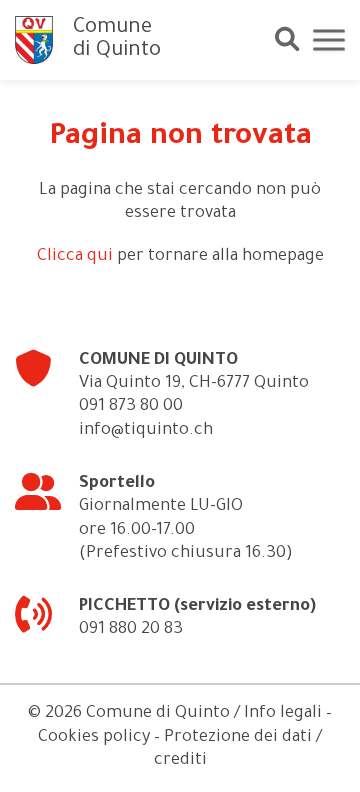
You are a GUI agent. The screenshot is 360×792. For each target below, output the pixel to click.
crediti (180, 761)
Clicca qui (75, 257)
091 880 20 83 (131, 630)
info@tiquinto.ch (146, 431)
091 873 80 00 (131, 407)
